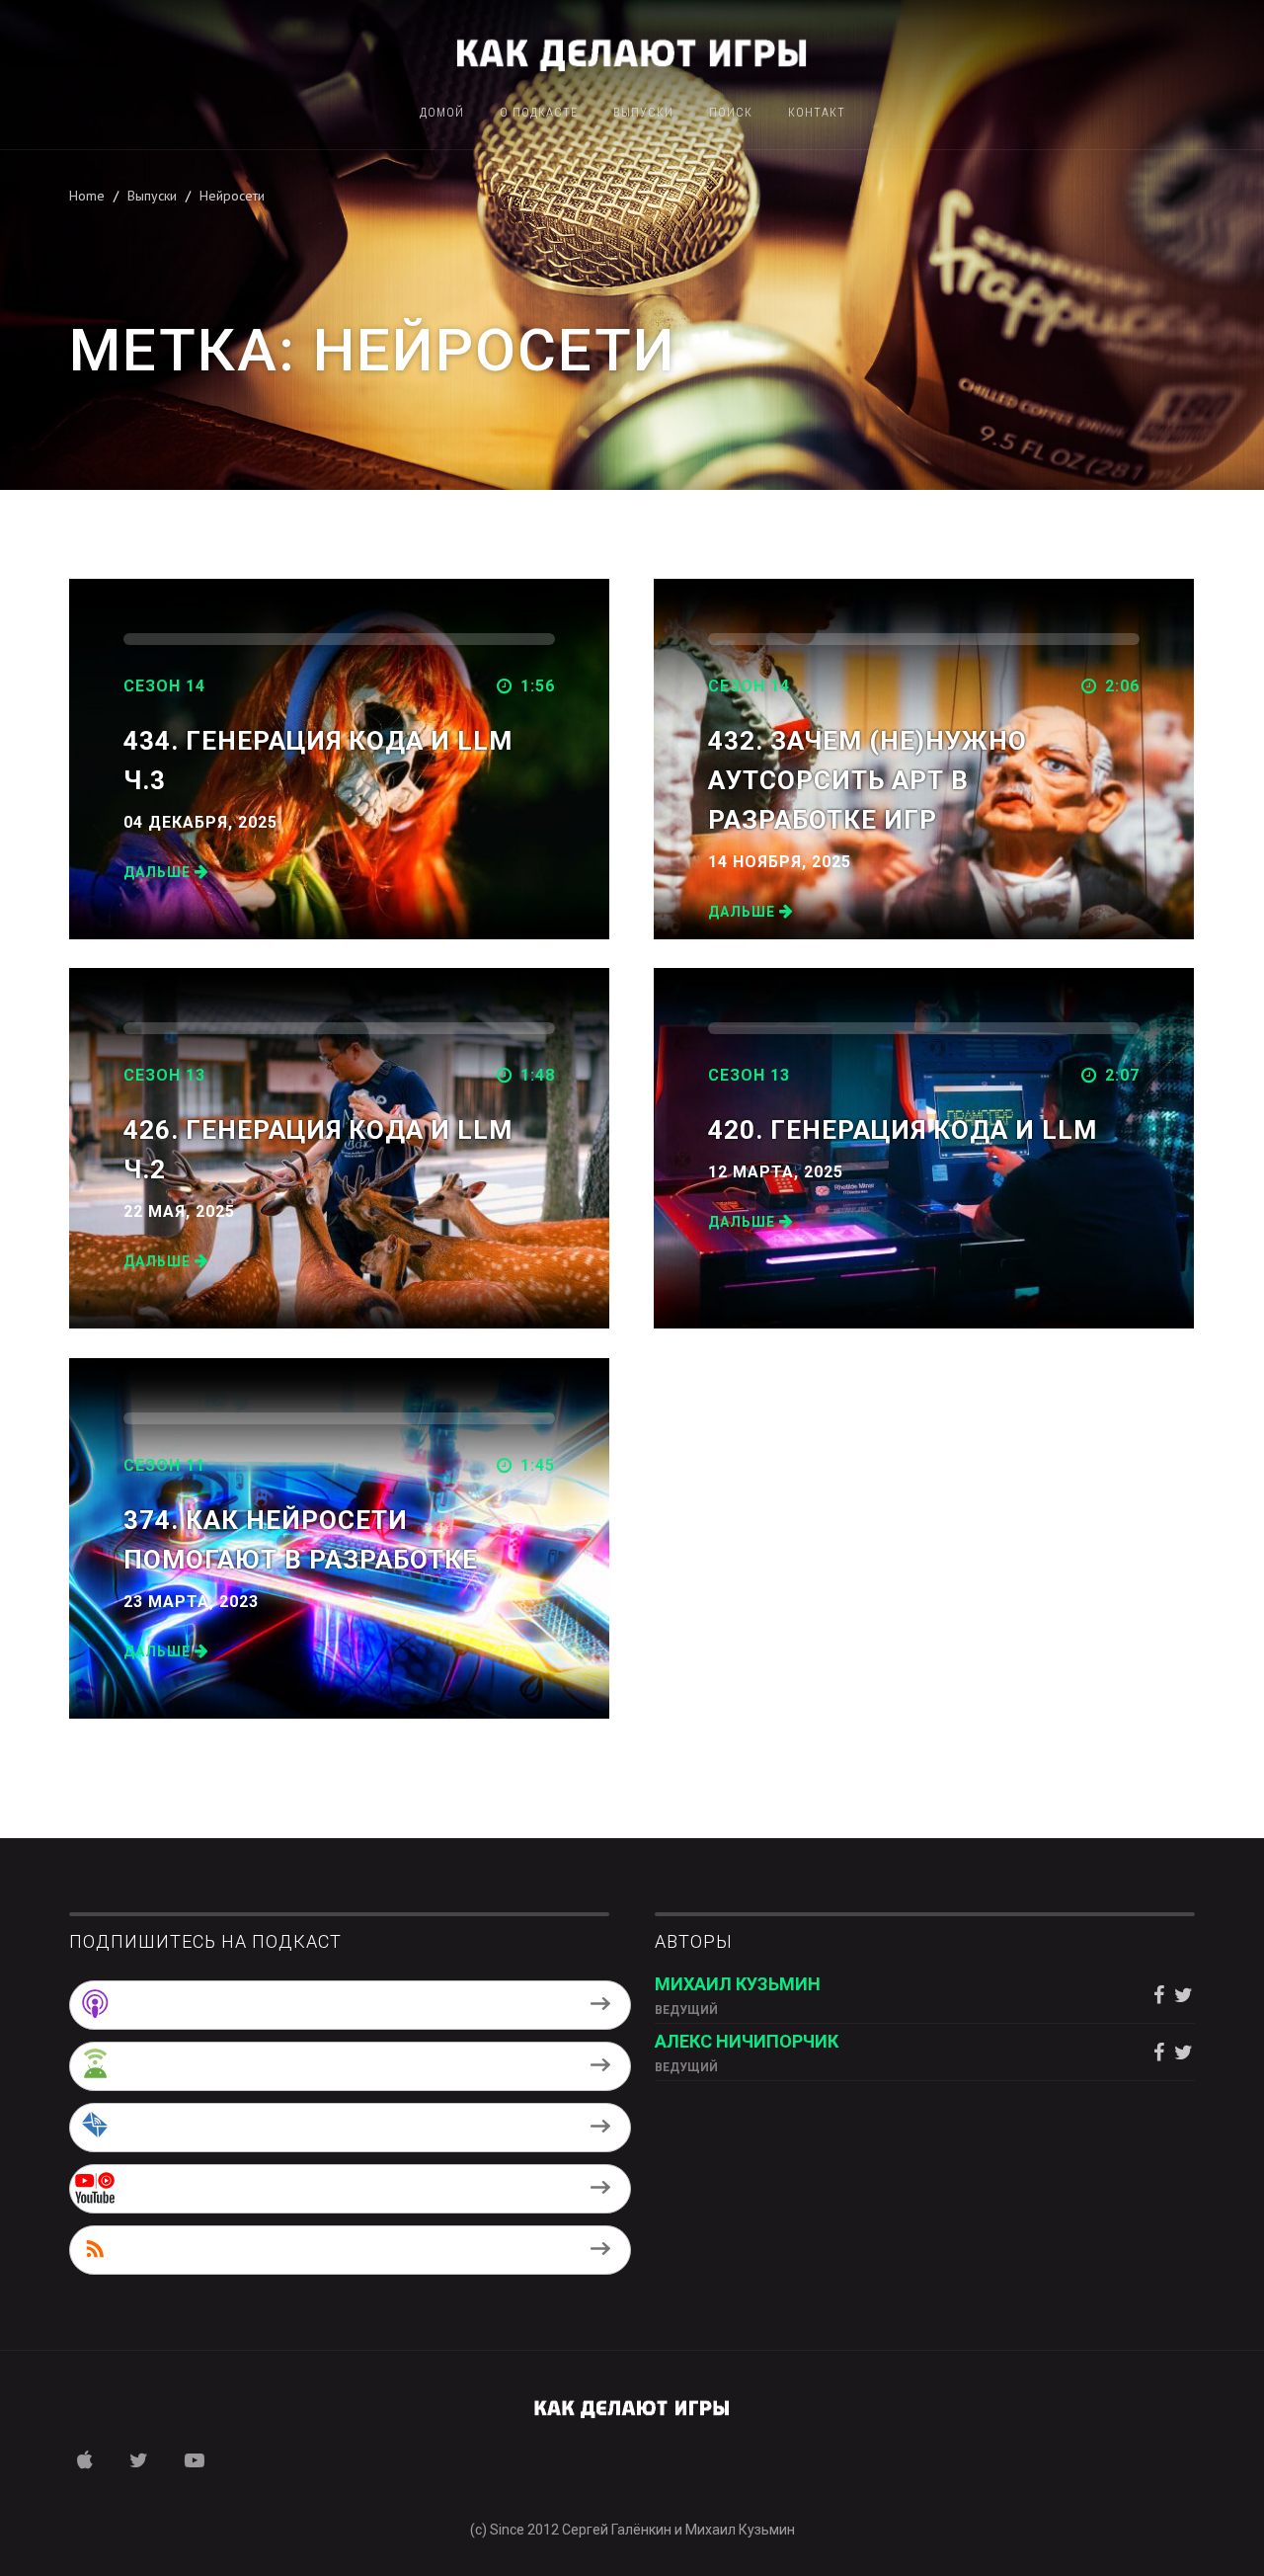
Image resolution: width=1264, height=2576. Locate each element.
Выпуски (643, 113)
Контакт (817, 113)
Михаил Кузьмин (738, 1984)
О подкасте (539, 113)
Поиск (731, 113)
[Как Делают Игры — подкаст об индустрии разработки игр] (632, 52)
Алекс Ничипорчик (747, 2041)
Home (87, 196)
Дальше (159, 872)
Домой (442, 113)
